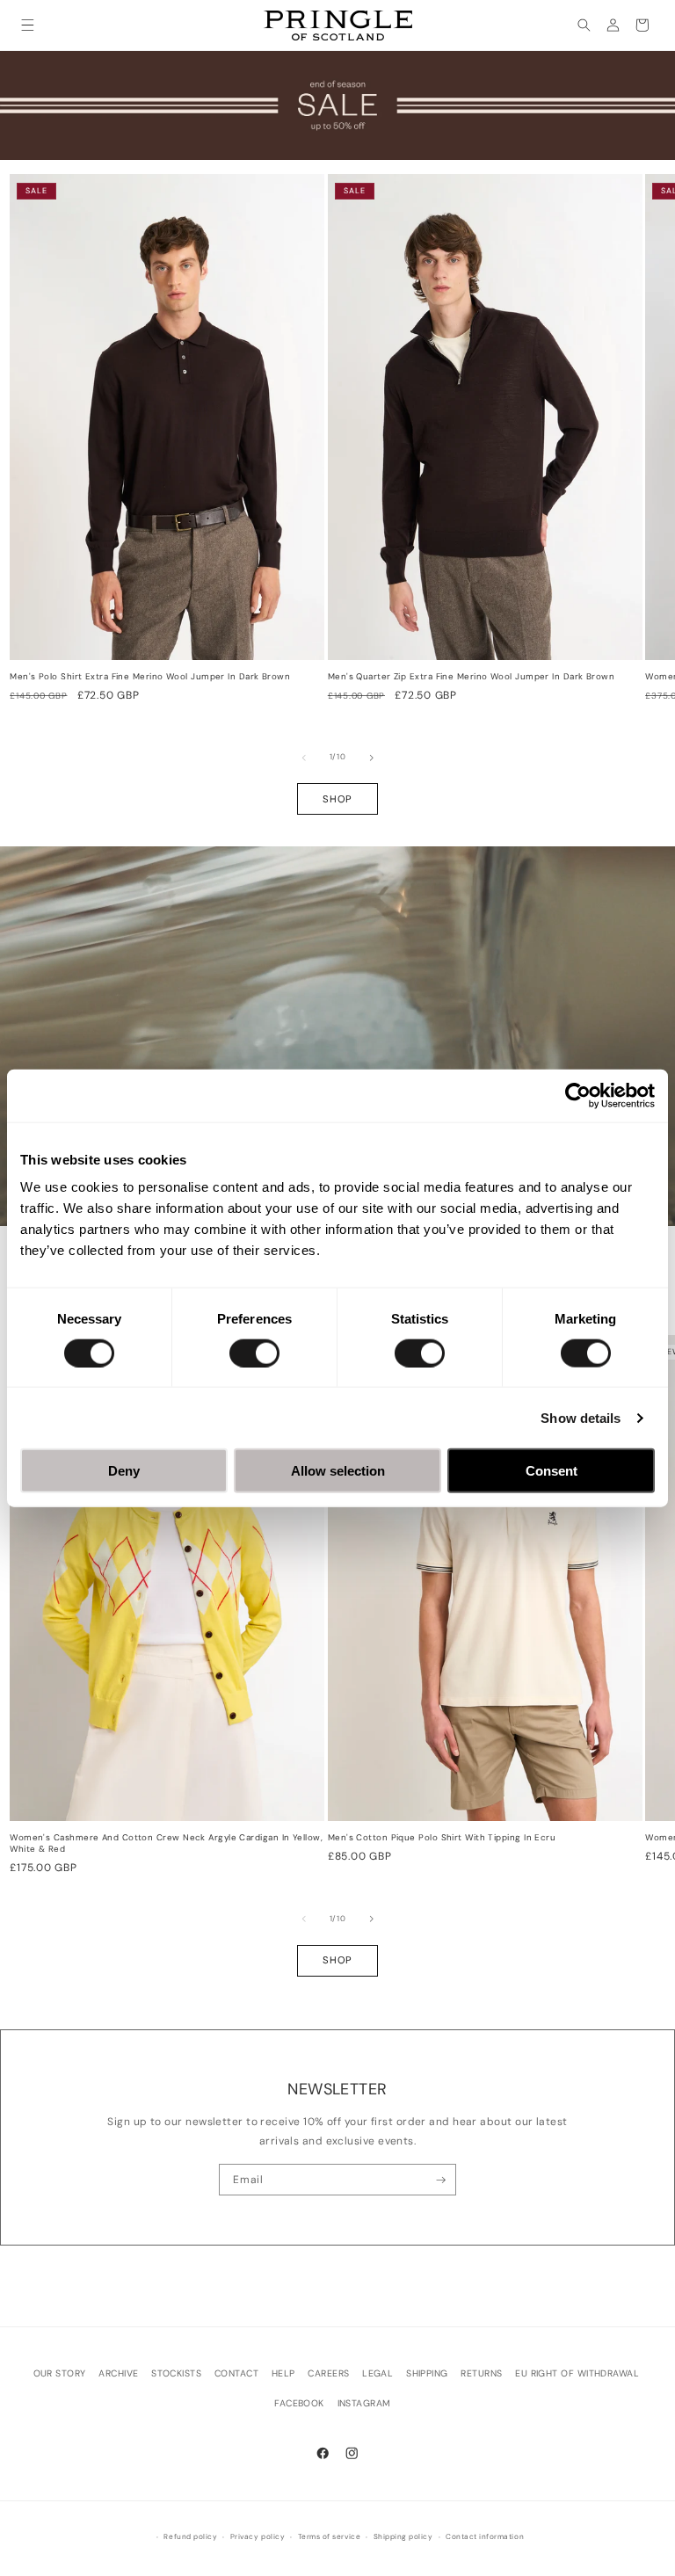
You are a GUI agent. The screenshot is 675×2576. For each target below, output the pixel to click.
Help (283, 2373)
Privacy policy (258, 2537)
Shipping (427, 2373)
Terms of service (329, 2537)
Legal (377, 2373)
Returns (481, 2373)
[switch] (254, 1353)
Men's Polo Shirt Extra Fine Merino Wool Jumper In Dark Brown (150, 677)
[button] (28, 25)
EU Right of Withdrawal (577, 2373)
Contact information (485, 2537)
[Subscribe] (441, 2180)
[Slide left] (304, 758)
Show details (581, 1417)
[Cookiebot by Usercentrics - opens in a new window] (578, 1095)
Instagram (364, 2403)
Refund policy (190, 2537)
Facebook (299, 2403)
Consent (552, 1471)
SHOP (337, 799)
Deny (124, 1471)
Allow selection (338, 1471)
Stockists (176, 2373)
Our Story (60, 2373)
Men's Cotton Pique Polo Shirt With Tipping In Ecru (442, 1838)
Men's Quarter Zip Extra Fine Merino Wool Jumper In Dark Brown (471, 677)
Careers (328, 2373)
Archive (118, 2373)
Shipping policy (403, 2537)
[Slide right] (372, 758)
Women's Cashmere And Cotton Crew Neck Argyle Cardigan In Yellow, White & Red (166, 1843)
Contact (236, 2373)
